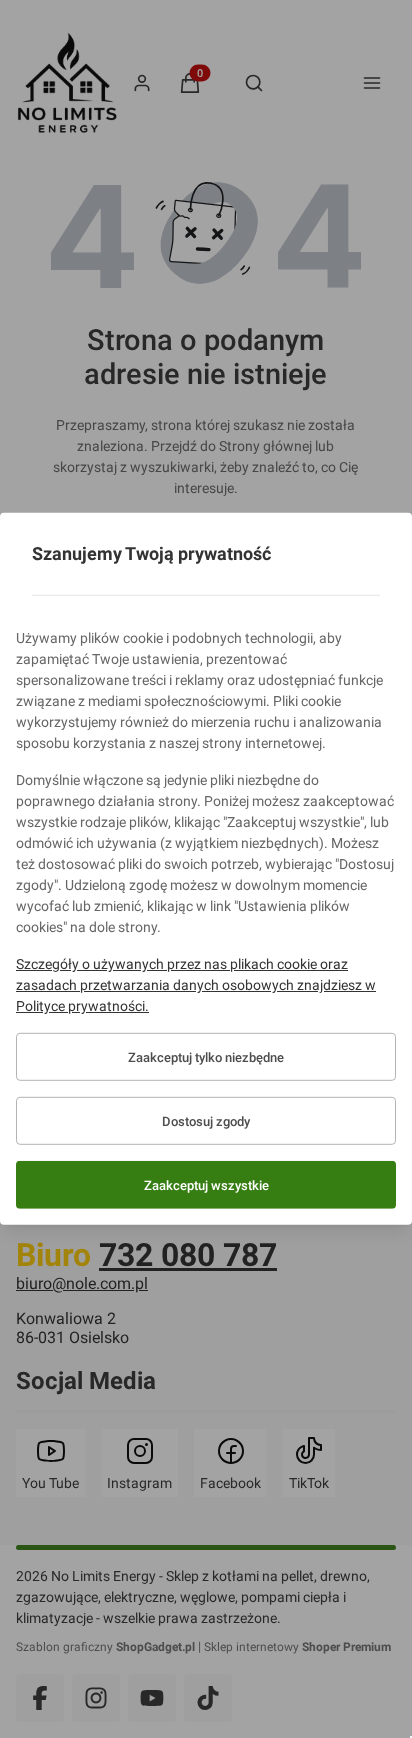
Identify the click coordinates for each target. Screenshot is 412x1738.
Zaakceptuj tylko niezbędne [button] (206, 1057)
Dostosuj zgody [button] (206, 1121)
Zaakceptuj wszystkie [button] (206, 1185)
